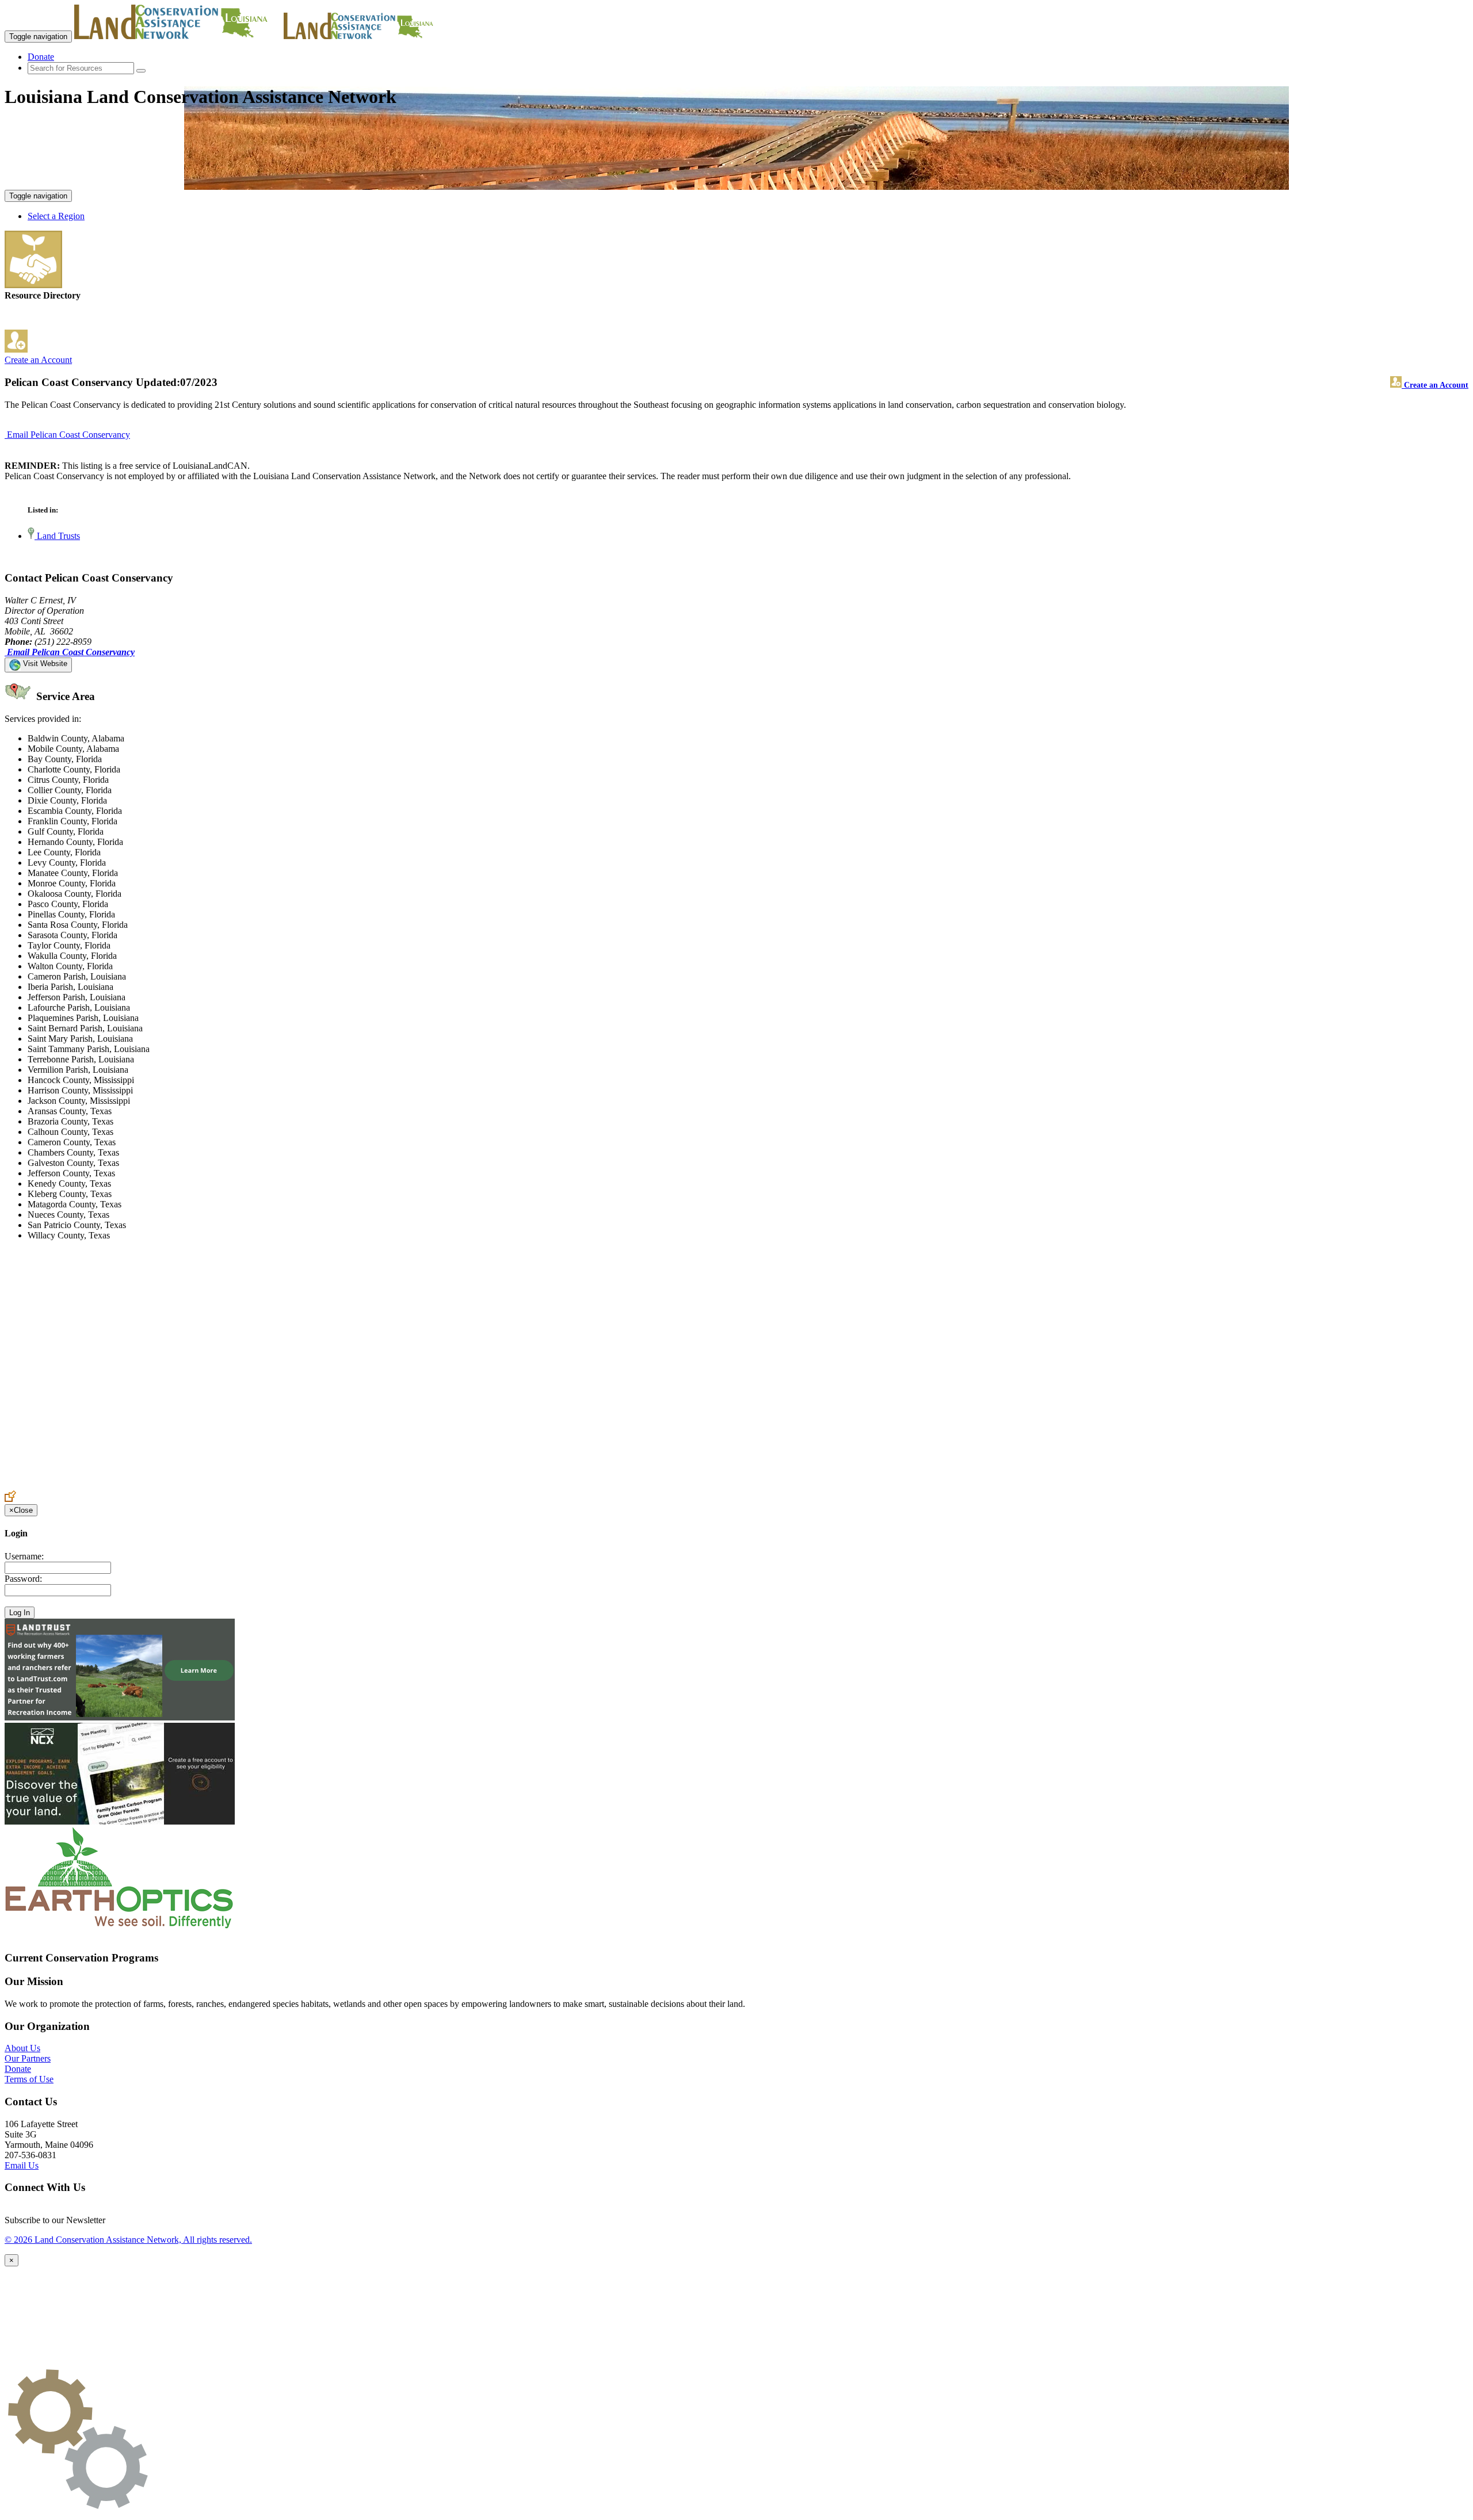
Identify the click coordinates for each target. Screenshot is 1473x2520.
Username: (24, 1556)
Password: (23, 1579)
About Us (22, 2048)
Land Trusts (57, 536)
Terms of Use (29, 2079)
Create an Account (38, 360)
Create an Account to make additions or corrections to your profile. (125, 1485)
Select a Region (56, 216)
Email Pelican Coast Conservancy (68, 435)
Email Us (22, 2165)
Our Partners (28, 2058)
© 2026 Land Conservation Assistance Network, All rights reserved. (128, 2240)
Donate (41, 57)
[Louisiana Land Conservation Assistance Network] (178, 36)
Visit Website (44, 664)
